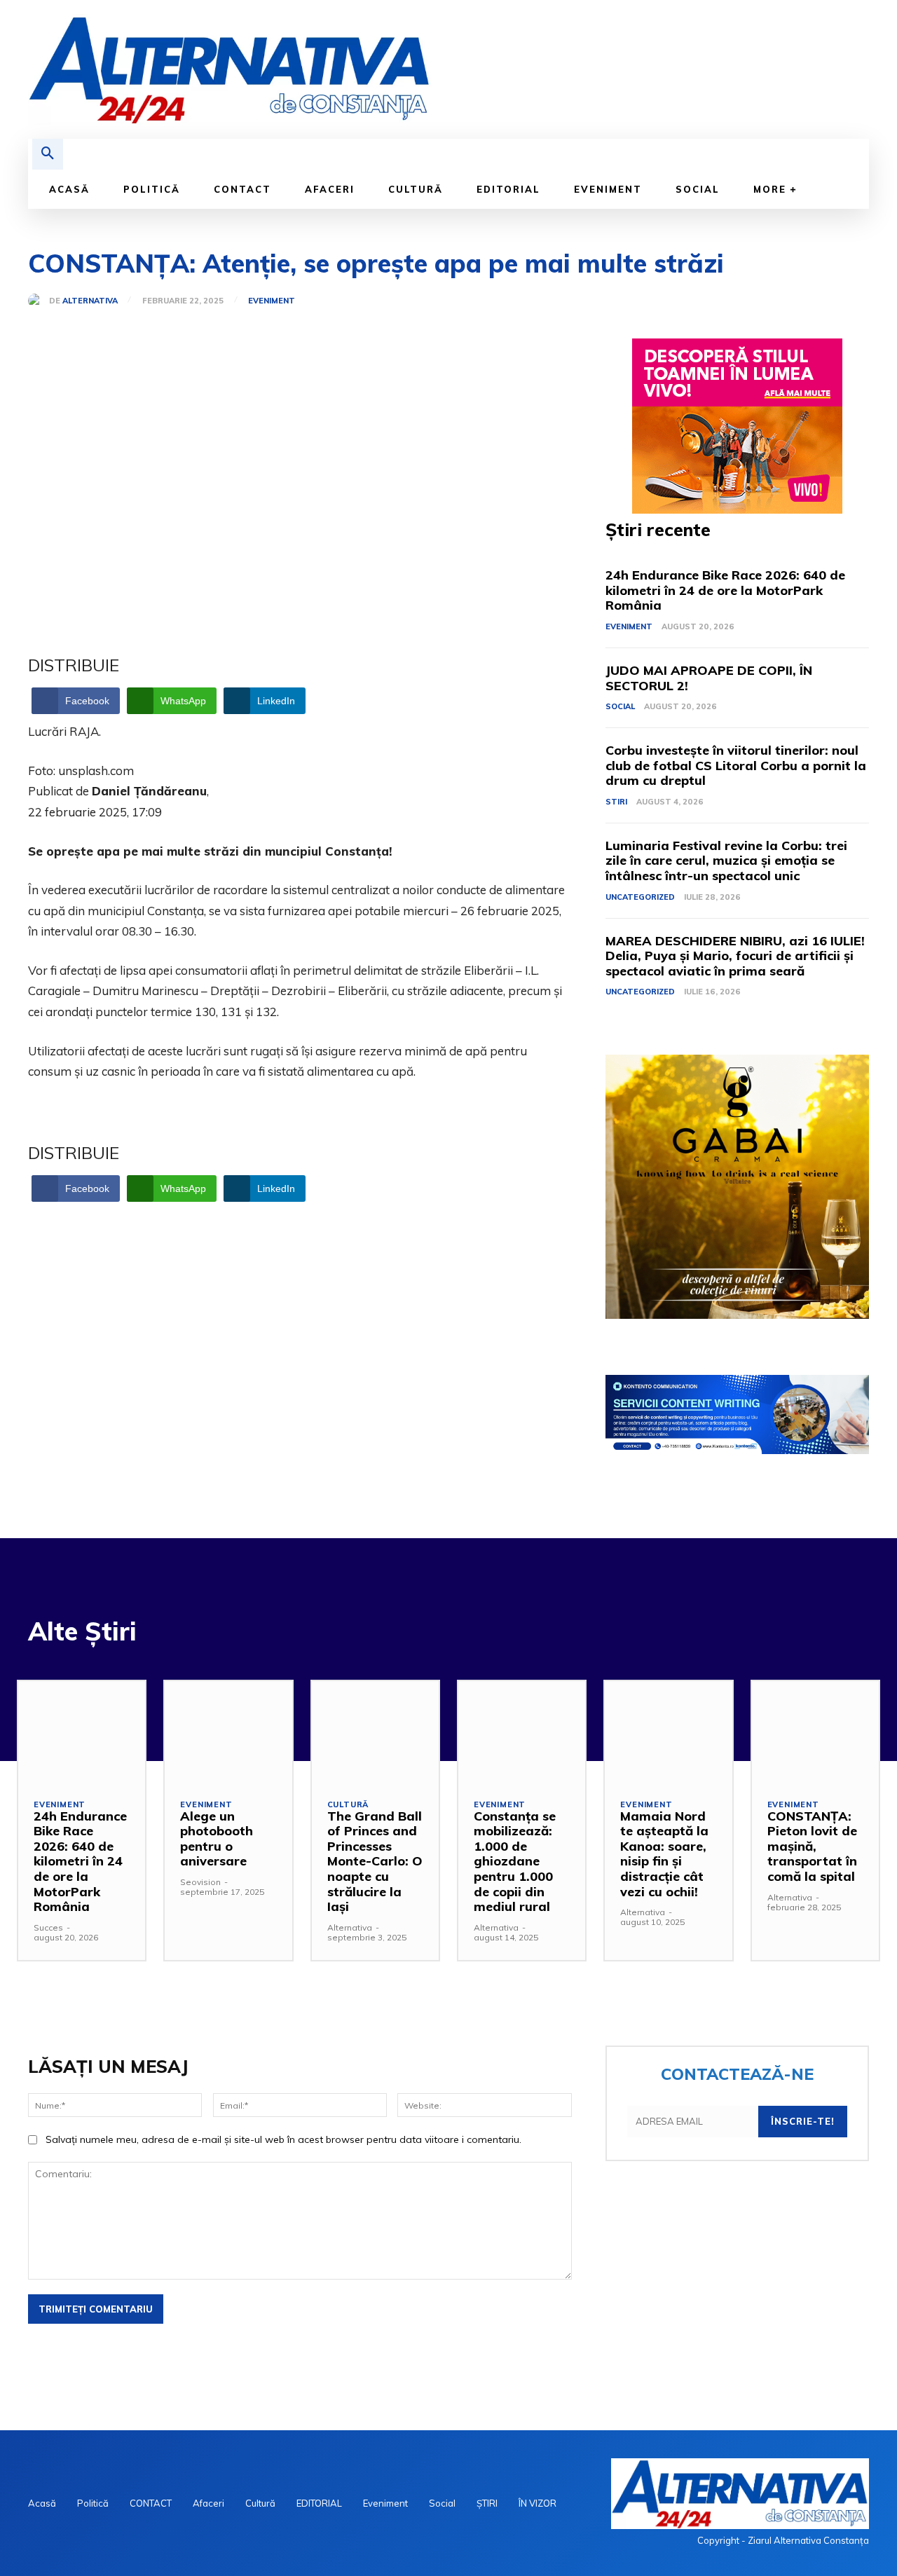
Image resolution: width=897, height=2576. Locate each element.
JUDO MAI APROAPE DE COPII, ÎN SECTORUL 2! (709, 678)
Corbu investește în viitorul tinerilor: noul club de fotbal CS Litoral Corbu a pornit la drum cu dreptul (736, 765)
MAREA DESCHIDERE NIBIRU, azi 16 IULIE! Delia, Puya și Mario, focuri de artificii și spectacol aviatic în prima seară (735, 956)
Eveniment (272, 301)
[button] (48, 154)
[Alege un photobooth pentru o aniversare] (228, 1732)
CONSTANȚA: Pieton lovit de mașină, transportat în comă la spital (812, 1846)
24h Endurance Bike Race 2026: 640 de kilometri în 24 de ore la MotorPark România (725, 590)
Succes (48, 1927)
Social (620, 706)
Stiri (616, 802)
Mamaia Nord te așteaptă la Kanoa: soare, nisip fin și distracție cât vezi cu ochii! (664, 1854)
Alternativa (90, 301)
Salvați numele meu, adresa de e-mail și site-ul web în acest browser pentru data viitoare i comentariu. (283, 2139)
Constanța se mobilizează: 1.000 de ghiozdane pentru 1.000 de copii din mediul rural (515, 1862)
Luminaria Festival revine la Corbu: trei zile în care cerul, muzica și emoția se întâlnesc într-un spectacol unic (726, 861)
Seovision (200, 1882)
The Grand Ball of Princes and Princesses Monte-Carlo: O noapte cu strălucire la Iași (375, 1862)
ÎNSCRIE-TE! (803, 2121)
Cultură (348, 1805)
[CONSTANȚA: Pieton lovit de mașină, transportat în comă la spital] (815, 1732)
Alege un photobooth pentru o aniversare (217, 1839)
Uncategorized (640, 897)
